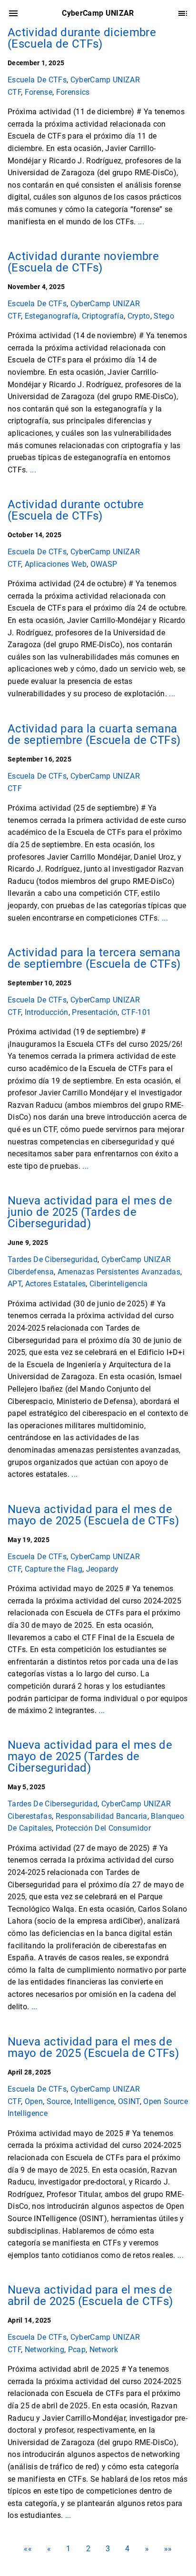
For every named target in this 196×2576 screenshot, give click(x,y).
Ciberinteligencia (119, 1284)
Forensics (73, 92)
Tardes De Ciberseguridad (53, 1259)
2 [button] (88, 2549)
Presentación (95, 1012)
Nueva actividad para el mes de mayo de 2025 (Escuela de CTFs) (93, 1515)
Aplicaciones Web (56, 564)
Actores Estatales (56, 1284)
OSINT (129, 2101)
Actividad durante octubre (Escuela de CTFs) (76, 510)
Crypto (139, 316)
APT (15, 1284)
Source (59, 2101)
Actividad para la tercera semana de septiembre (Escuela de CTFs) (94, 958)
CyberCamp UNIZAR (105, 80)
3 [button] (108, 2549)
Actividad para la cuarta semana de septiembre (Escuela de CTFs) (94, 734)
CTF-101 (136, 1012)
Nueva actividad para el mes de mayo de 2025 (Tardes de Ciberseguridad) (90, 1756)
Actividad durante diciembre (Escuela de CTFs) (82, 38)
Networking (44, 2349)
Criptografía (103, 316)
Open (34, 2101)
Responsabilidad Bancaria (102, 1816)
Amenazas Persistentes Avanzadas (119, 1272)
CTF (14, 92)
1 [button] (68, 2549)
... (141, 222)
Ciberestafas (30, 1816)
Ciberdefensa (31, 1272)
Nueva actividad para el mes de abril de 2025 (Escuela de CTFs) (90, 2295)
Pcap (77, 2349)
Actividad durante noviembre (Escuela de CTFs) (83, 262)
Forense (39, 92)
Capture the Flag (54, 1569)
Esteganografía (52, 316)
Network (104, 2349)
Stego (164, 316)
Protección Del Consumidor (103, 1829)
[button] (28, 2549)
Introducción (47, 1012)
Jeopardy (103, 1569)
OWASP (104, 564)
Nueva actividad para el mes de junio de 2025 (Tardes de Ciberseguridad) (90, 1212)
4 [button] (127, 2549)
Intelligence (94, 2101)
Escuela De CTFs (37, 80)
